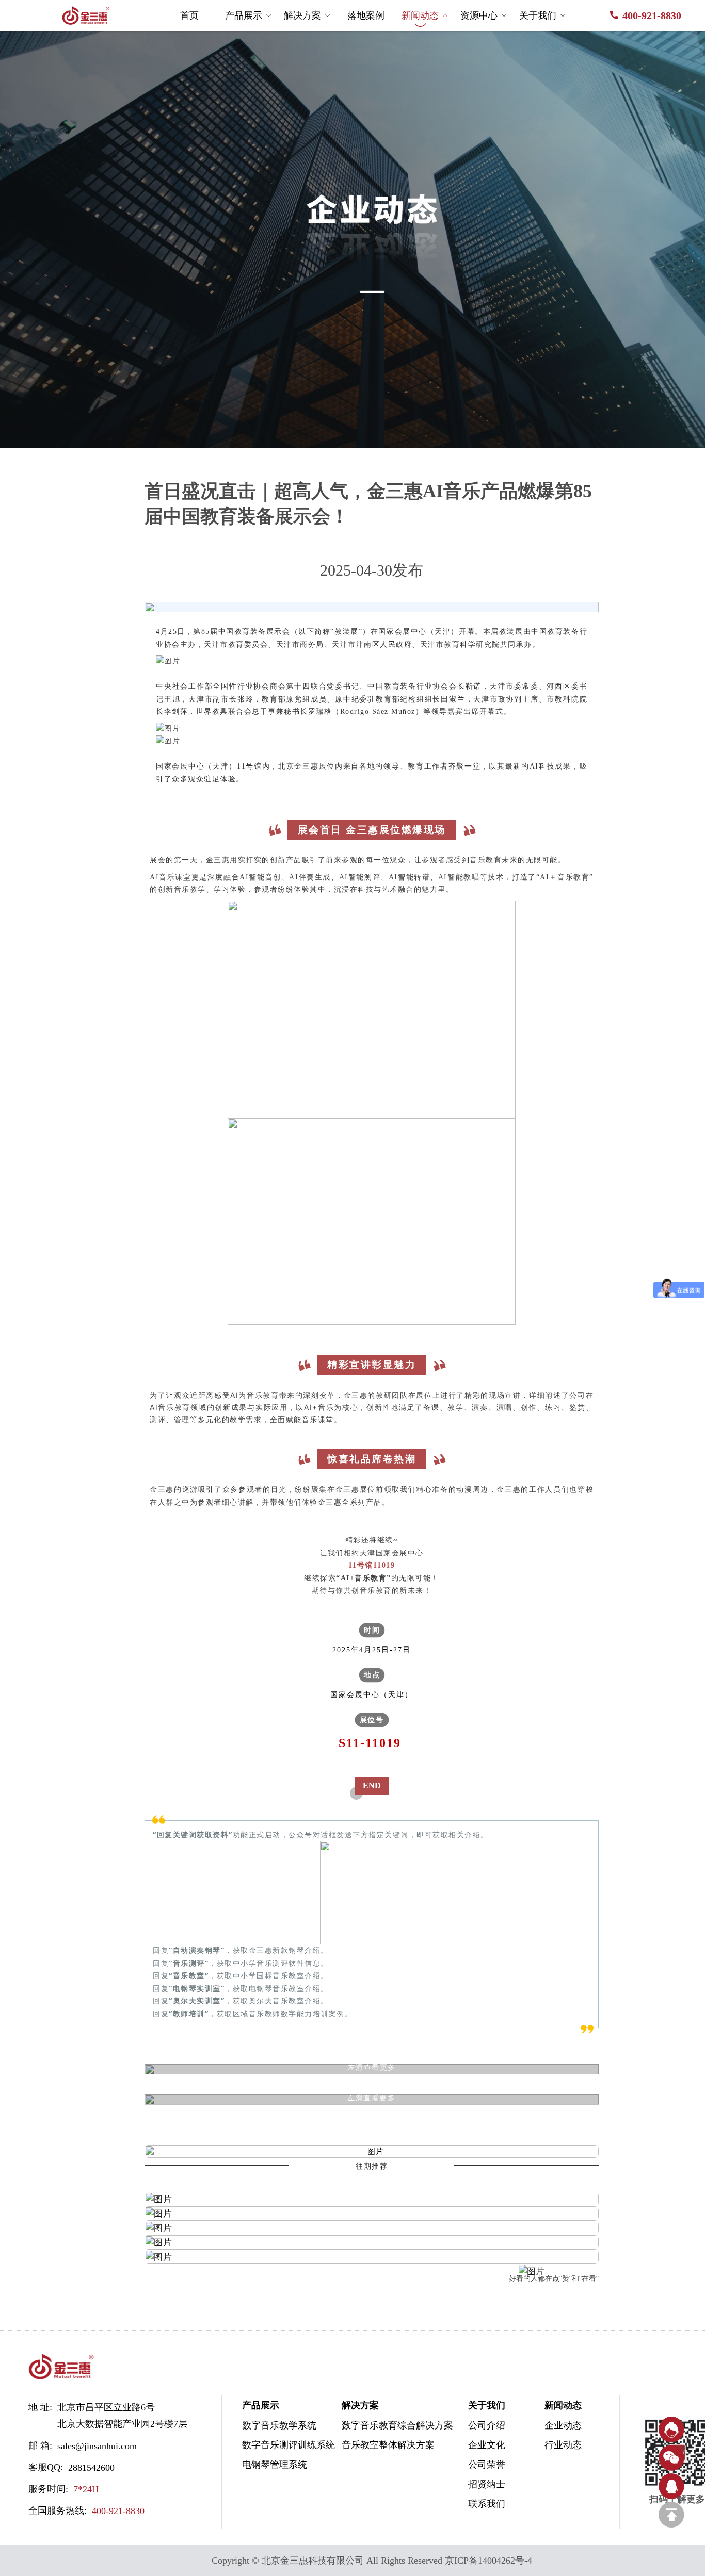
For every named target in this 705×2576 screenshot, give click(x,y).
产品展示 (244, 15)
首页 (189, 15)
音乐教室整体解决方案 (379, 2445)
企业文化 (487, 2445)
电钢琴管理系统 (275, 2465)
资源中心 (479, 15)
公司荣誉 (487, 2465)
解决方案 (302, 15)
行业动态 (563, 2445)
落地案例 (366, 15)
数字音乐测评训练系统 (279, 2445)
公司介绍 (487, 2425)
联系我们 (487, 2504)
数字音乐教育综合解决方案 (379, 2425)
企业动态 (563, 2425)
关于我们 (538, 15)
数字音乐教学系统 (279, 2425)
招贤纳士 (487, 2484)
